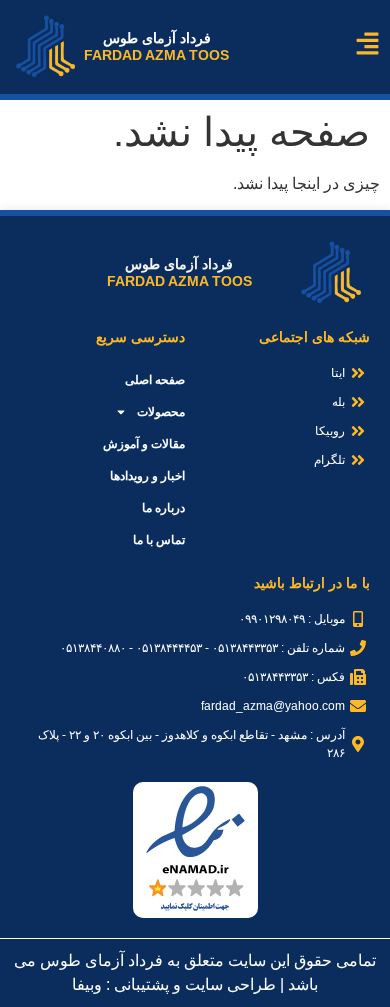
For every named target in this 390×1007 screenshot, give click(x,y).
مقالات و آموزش (144, 444)
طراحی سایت (230, 984)
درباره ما (163, 508)
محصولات (161, 412)
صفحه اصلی (155, 380)
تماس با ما (159, 540)
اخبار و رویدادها (147, 476)
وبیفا (87, 984)
